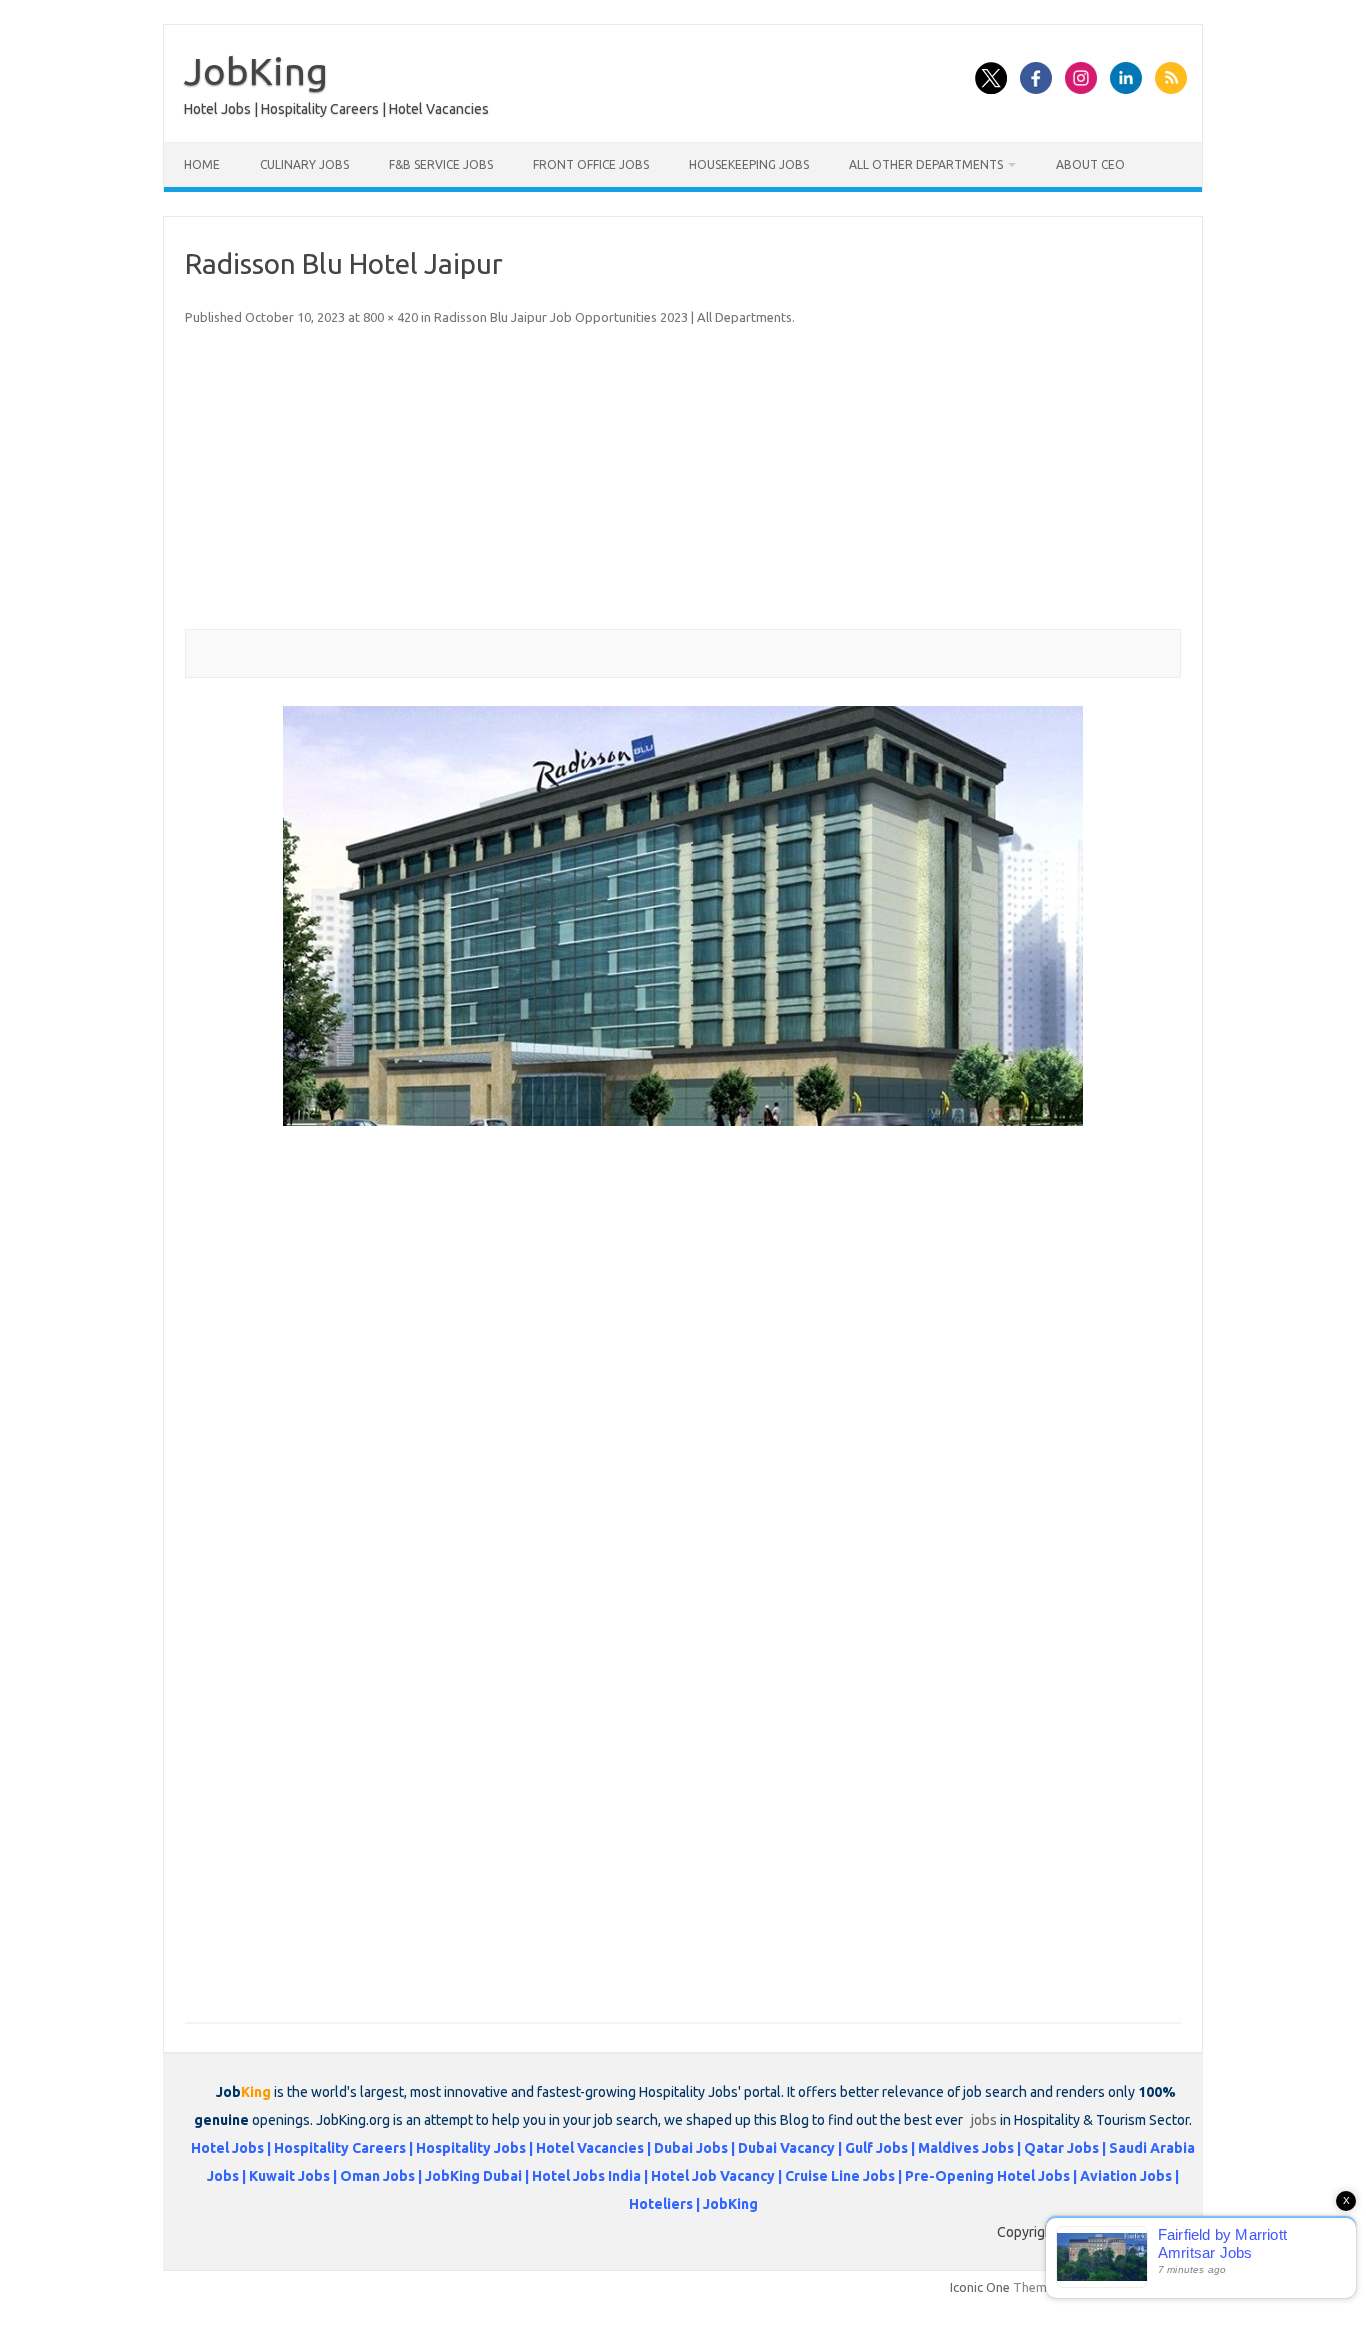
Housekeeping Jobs (749, 164)
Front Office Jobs (591, 164)
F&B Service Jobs (441, 164)
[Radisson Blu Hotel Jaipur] (683, 916)
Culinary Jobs (304, 164)
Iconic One (980, 2287)
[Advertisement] (683, 479)
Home (202, 164)
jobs (984, 2120)
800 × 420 (390, 317)
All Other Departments (926, 164)
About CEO (1090, 164)
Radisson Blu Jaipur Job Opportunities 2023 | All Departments (613, 317)
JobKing (256, 71)
